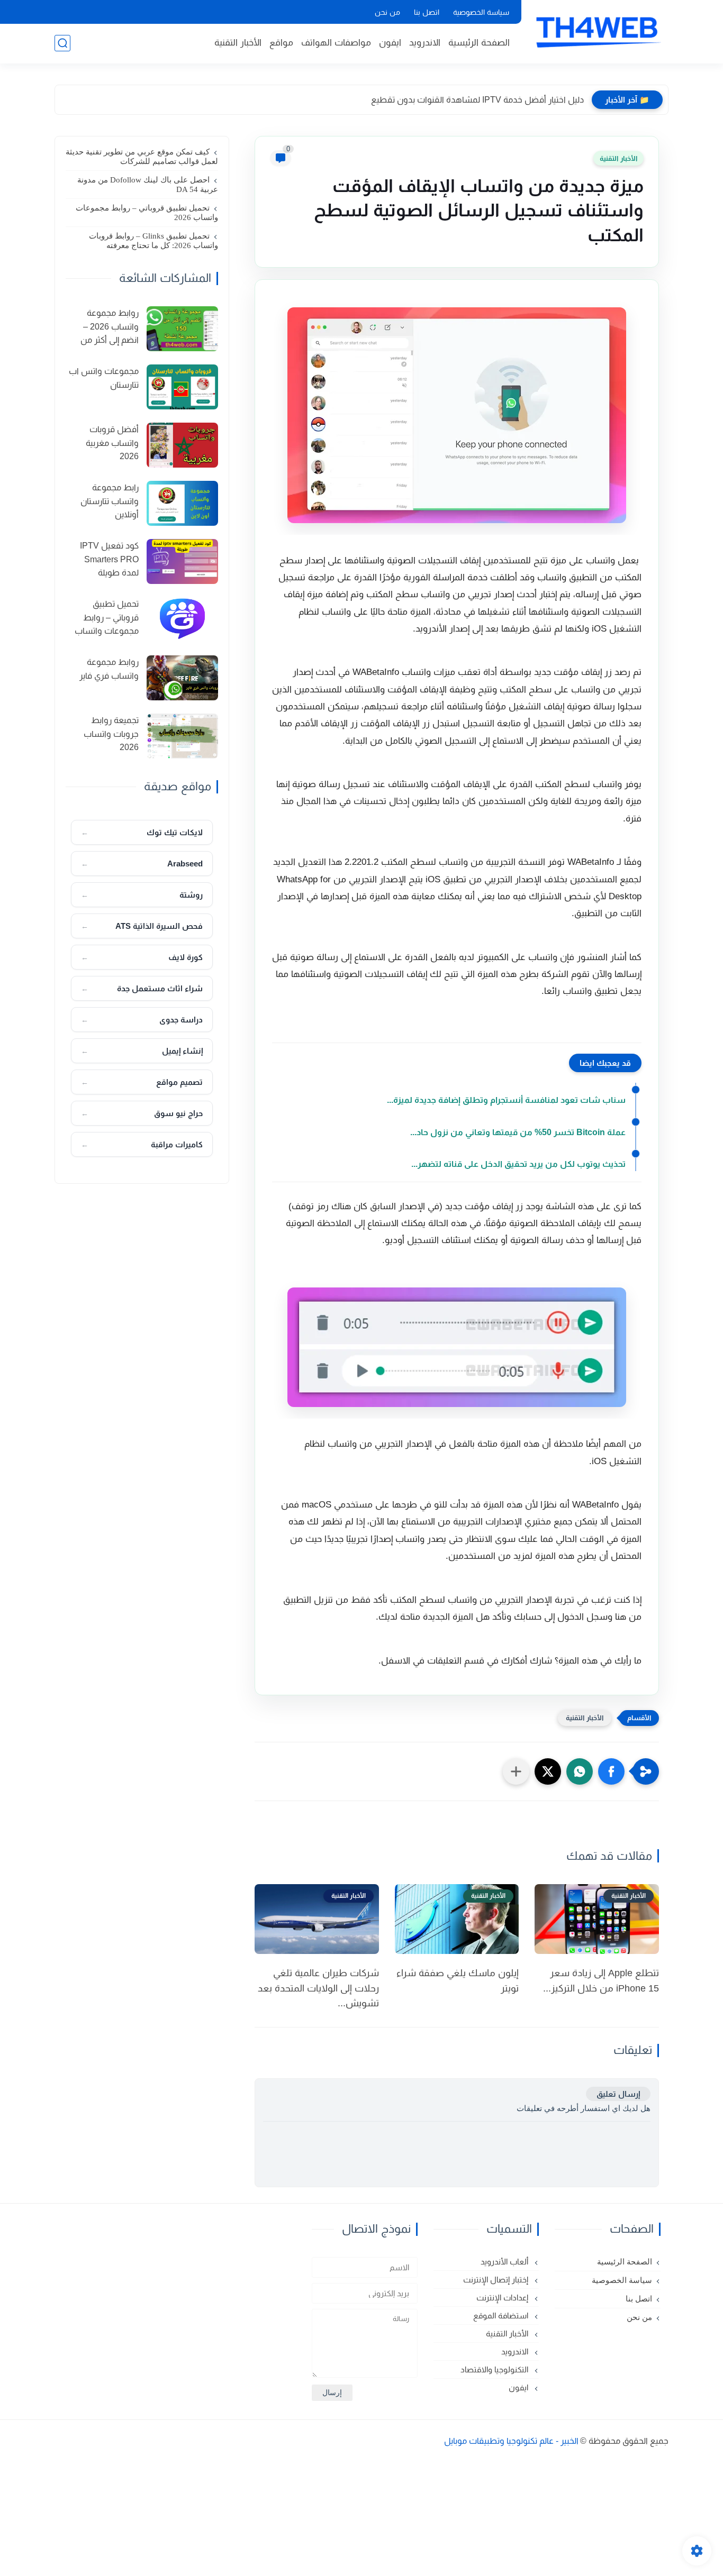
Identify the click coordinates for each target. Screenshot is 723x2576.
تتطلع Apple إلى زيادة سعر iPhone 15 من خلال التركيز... (601, 1981)
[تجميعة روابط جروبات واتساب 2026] (182, 736)
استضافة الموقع (502, 2315)
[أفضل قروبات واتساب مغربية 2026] (182, 445)
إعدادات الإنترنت (503, 2298)
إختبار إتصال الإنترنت (497, 2280)
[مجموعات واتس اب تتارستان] (182, 387)
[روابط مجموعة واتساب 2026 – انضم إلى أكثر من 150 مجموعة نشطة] (182, 329)
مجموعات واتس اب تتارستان (104, 378)
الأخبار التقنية (238, 43)
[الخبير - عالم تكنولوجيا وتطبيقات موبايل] (597, 31)
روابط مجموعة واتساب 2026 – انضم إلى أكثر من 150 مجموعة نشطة (103, 328)
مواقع (281, 43)
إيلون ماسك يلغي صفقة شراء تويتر (458, 1981)
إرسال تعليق (618, 2094)
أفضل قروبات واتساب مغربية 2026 (112, 443)
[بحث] (62, 43)
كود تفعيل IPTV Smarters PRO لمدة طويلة (109, 559)
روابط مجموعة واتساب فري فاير (109, 669)
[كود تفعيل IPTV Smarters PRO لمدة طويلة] (182, 561)
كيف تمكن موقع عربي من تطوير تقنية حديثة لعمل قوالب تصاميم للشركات (142, 157)
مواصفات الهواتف (336, 43)
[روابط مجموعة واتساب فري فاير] (182, 678)
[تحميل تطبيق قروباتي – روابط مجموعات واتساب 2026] (182, 620)
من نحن (387, 12)
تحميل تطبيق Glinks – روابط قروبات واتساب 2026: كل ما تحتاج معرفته (153, 241)
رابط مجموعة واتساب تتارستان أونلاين (110, 501)
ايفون (390, 43)
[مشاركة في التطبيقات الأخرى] (516, 1771)
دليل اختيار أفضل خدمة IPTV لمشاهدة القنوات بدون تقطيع (477, 100)
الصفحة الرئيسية (479, 43)
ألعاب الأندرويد (505, 2262)
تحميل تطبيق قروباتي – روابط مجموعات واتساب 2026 (147, 213)
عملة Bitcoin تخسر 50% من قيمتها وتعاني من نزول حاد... (518, 1132)
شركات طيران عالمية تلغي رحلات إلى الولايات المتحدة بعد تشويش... (318, 1988)
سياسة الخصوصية (481, 12)
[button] (611, 1771)
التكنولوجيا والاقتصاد (495, 2369)
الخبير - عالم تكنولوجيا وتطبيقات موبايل (511, 2441)
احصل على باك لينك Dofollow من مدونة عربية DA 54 (148, 185)
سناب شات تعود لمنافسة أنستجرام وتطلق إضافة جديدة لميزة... (506, 1100)
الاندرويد (425, 43)
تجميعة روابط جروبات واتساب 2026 (111, 734)
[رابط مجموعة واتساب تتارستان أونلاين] (182, 503)
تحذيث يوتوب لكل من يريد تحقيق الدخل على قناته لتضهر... (518, 1164)
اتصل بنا (427, 12)
